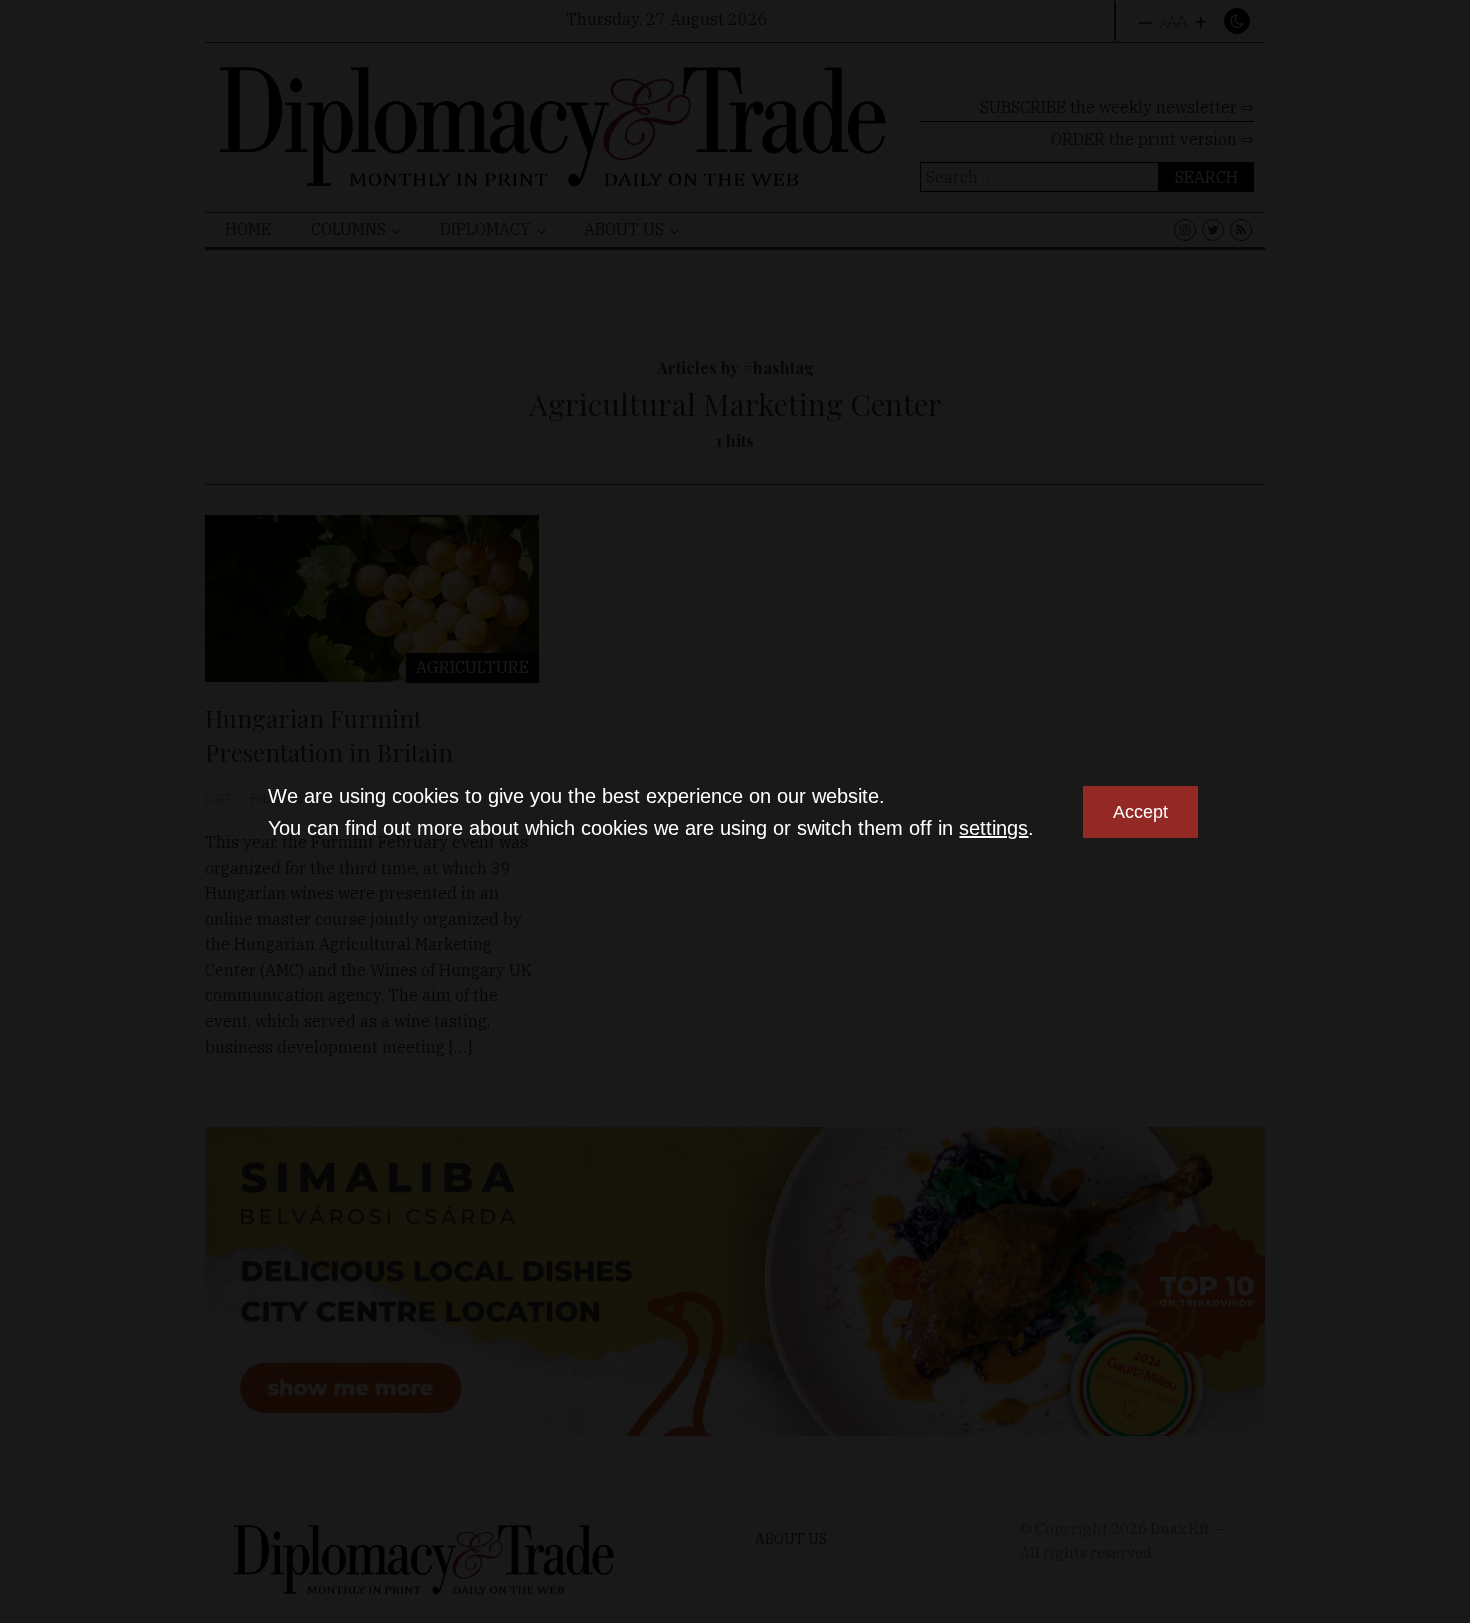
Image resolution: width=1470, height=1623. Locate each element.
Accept (1140, 812)
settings (993, 828)
